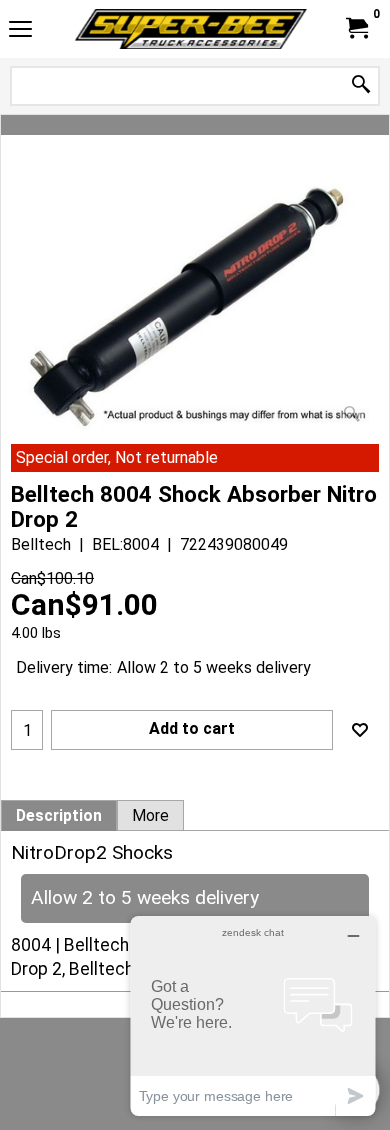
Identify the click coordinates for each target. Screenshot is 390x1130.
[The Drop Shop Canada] (191, 29)
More (150, 816)
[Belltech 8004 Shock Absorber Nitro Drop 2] (195, 305)
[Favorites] (360, 730)
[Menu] (20, 31)
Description (59, 816)
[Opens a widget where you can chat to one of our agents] (253, 1015)
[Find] (361, 85)
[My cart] (356, 28)
